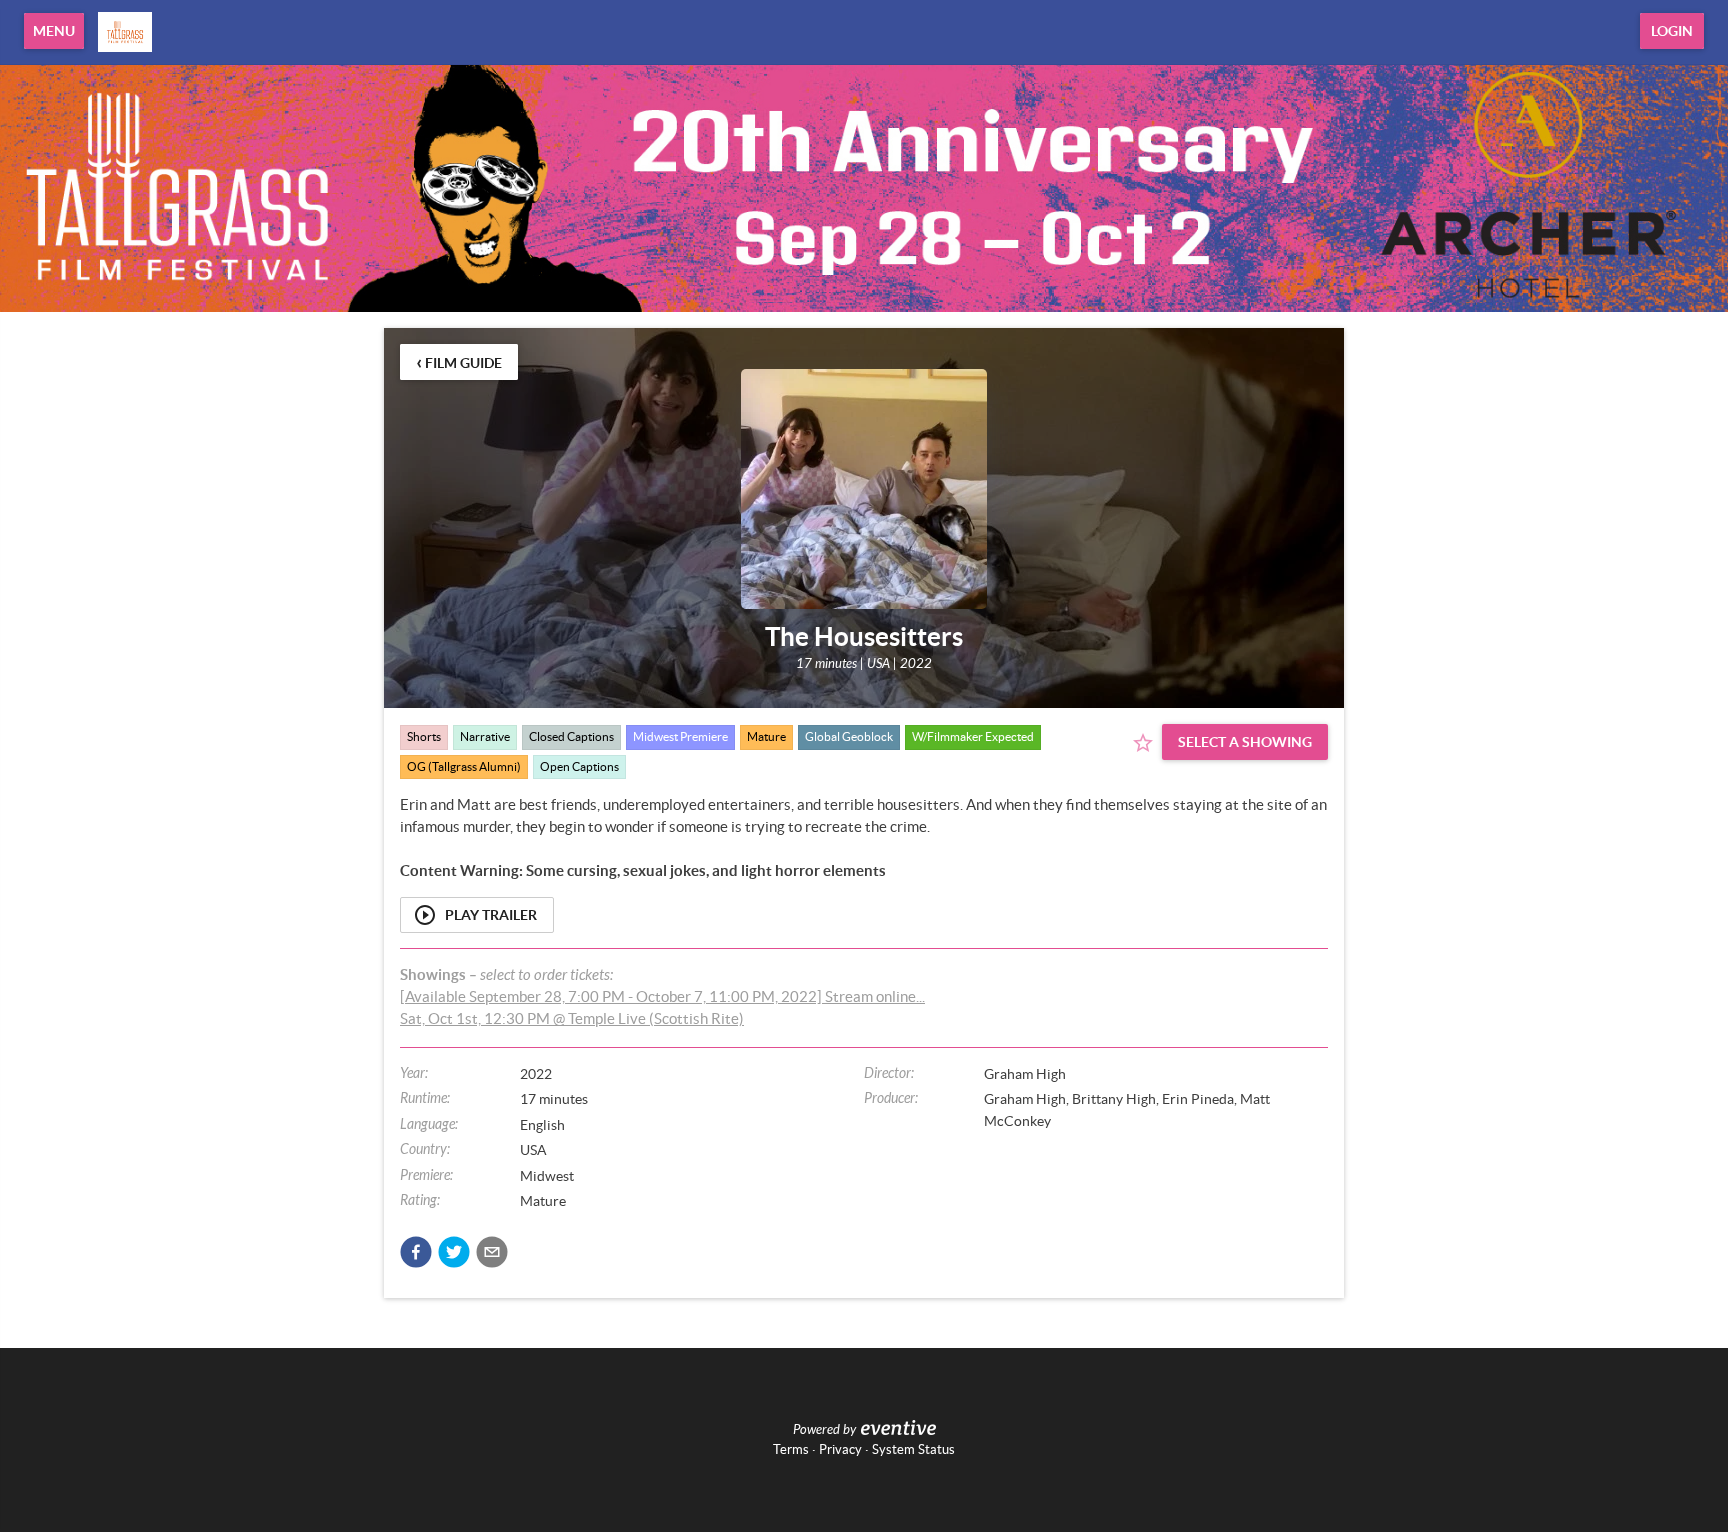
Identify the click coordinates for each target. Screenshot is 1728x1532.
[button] (416, 1252)
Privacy (840, 1449)
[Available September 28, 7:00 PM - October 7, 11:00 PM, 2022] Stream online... (662, 996)
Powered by (824, 1430)
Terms (791, 1449)
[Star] (1143, 743)
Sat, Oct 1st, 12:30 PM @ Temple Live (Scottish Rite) (572, 1018)
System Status (913, 1449)
